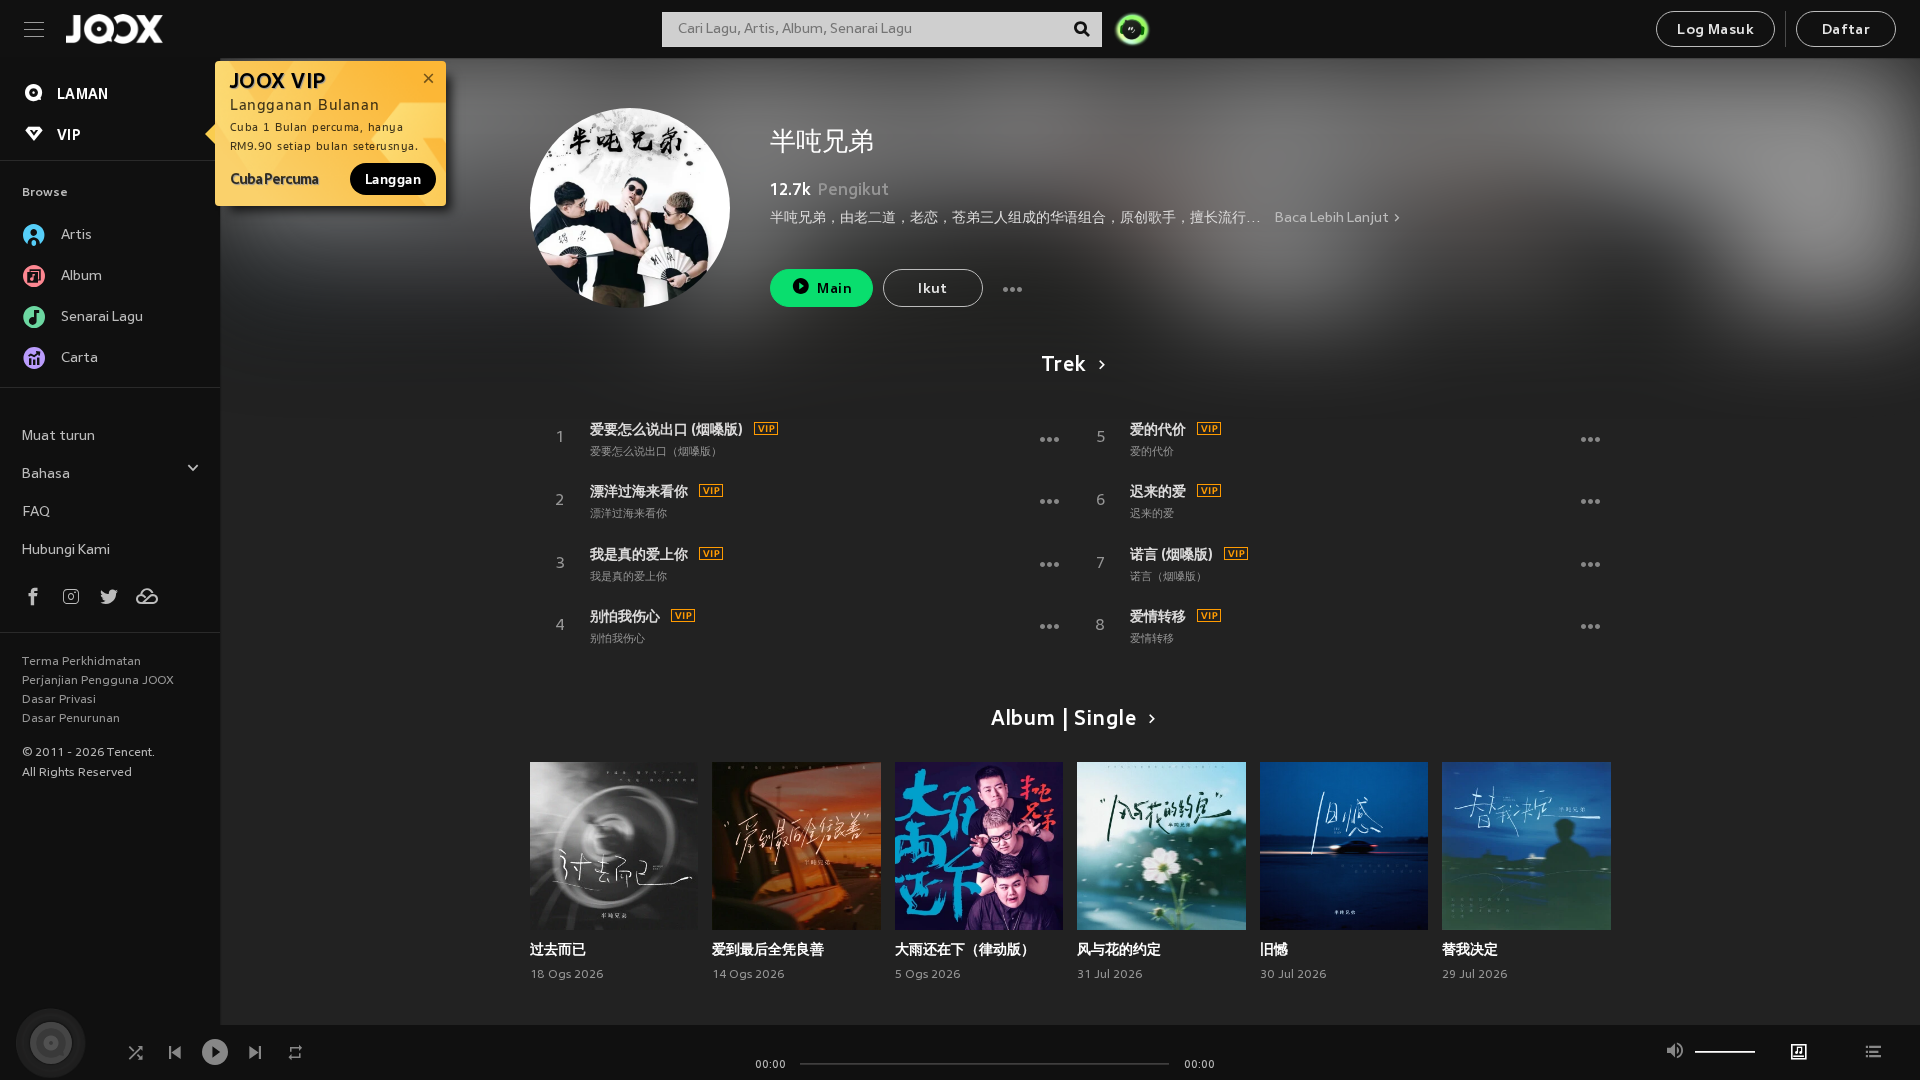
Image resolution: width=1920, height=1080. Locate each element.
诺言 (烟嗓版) (1171, 554)
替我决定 (1470, 949)
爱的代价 (1158, 429)
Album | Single (1063, 720)
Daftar (1846, 30)
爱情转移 (1158, 616)
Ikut (933, 289)
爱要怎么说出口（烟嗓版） (656, 452)
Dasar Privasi (59, 700)
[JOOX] (114, 29)
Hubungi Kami (66, 550)
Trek (1063, 366)
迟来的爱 (1158, 491)
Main (834, 289)
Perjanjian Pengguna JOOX (98, 681)
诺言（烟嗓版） (1168, 577)
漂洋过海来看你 (639, 491)
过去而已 (558, 949)
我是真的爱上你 (639, 554)
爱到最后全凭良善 (768, 949)
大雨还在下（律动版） (965, 949)
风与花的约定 (1119, 949)
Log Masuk (1715, 30)
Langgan (393, 179)
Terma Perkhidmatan (81, 662)
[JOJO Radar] (1132, 29)
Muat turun (58, 436)
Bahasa (46, 474)
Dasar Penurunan (71, 719)
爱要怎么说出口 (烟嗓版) (666, 429)
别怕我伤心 (625, 616)
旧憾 (1274, 949)
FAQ (36, 512)
